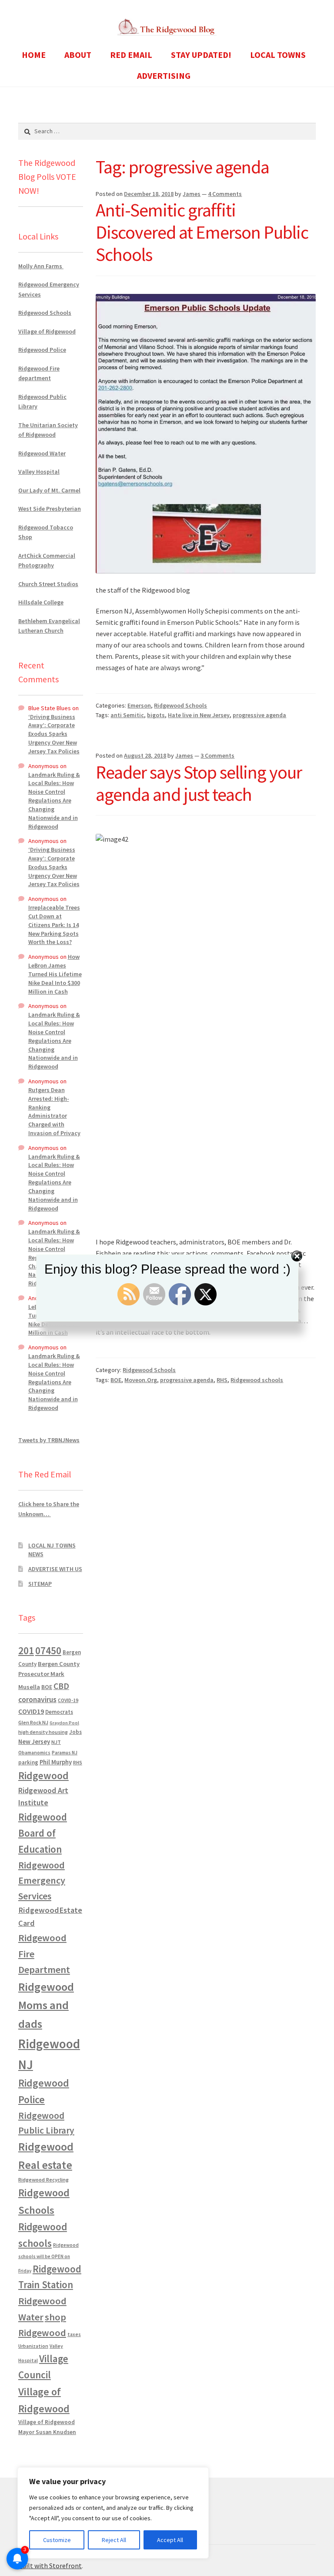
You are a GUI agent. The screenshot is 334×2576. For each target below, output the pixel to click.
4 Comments (225, 194)
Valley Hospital (39, 472)
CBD (61, 1686)
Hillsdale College (41, 602)
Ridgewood (43, 1775)
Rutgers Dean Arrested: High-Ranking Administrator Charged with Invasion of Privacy (54, 1111)
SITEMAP (40, 1584)
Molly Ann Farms (41, 266)
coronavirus (37, 1699)
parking (28, 1762)
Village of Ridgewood (47, 331)
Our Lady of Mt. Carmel (49, 490)
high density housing (43, 1732)
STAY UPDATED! (201, 55)
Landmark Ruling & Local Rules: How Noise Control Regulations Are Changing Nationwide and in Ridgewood (54, 801)
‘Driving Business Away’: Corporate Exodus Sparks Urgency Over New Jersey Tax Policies (54, 734)
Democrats (59, 1712)
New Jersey (34, 1742)
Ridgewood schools (257, 1380)
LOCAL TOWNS (278, 55)
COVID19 (31, 1711)
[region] (113, 2513)
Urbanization (33, 2346)
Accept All (170, 2540)
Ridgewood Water (42, 453)
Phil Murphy (56, 1762)
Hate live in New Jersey (199, 715)
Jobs (75, 1732)
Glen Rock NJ (33, 1722)
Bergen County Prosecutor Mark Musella (49, 1675)
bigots (156, 715)
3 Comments (217, 755)
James (192, 194)
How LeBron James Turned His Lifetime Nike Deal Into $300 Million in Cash (55, 974)
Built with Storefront (50, 2566)
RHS (222, 1380)
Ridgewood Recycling (43, 2180)
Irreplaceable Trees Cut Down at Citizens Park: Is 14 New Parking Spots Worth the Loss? (54, 925)
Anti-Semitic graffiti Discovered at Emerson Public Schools (202, 232)
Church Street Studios (48, 584)
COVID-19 (68, 1700)
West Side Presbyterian (50, 509)
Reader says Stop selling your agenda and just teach (199, 783)
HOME (34, 55)
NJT (56, 1742)
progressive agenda (259, 715)
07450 (48, 1650)
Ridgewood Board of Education (43, 1833)
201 (26, 1650)
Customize (57, 2540)
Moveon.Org (141, 1380)
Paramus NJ (65, 1753)
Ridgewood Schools (180, 705)
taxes (74, 2334)
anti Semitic (127, 715)
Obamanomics (34, 1752)
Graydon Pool (64, 1723)
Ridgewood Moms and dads (46, 2005)
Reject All (114, 2540)
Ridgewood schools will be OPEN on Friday (48, 2258)
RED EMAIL (131, 55)
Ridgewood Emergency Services (42, 1880)
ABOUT (78, 55)
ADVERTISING (164, 76)
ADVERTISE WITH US (55, 1569)
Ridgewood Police (42, 350)
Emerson (139, 705)
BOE (116, 1380)
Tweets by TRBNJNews (49, 1440)
